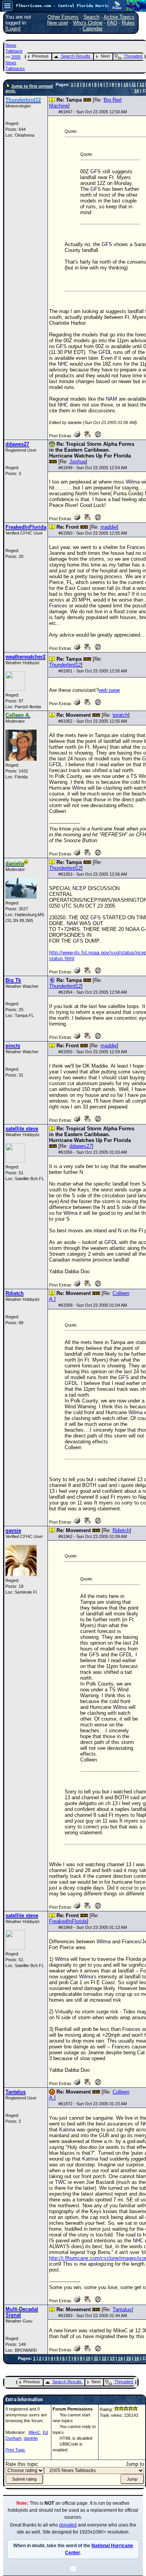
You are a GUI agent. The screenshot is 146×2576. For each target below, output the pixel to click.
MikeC (34, 2432)
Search (91, 17)
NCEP (79, 888)
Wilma (133, 482)
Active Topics (119, 17)
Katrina (67, 2130)
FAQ (112, 23)
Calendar (92, 29)
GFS (96, 172)
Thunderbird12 (65, 665)
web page (109, 690)
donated (68, 2525)
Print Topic (15, 2450)
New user (58, 23)
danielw (31, 2438)
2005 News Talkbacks (15, 63)
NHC (63, 364)
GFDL (105, 352)
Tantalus (122, 2309)
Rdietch (121, 1530)
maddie (109, 527)
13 (112, 2358)
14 (120, 2358)
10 (126, 84)
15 (128, 2358)
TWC (61, 2182)
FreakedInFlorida (68, 1921)
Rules (128, 23)
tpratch (120, 715)
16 (137, 91)
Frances (136, 547)
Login (13, 29)
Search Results (76, 56)
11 (134, 84)
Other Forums (63, 17)
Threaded (133, 56)
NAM (112, 399)
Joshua (77, 462)
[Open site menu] (7, 6)
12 (142, 84)
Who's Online (88, 23)
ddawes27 (81, 1146)
